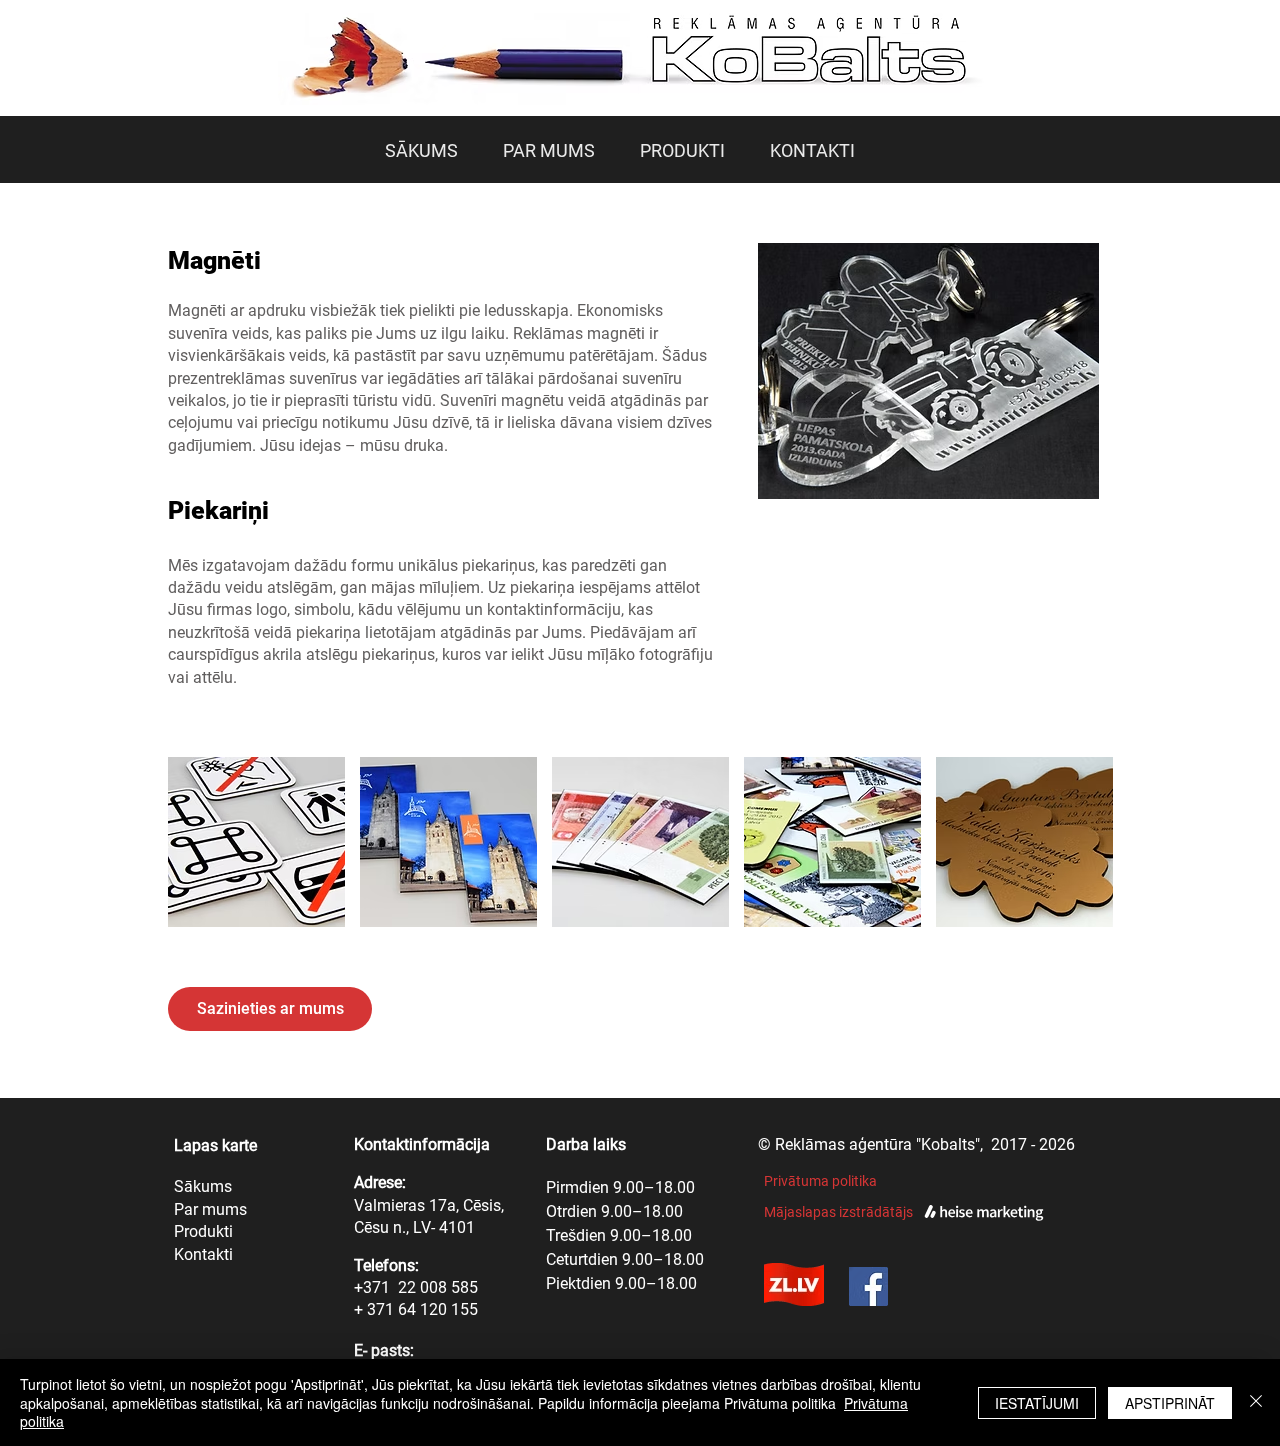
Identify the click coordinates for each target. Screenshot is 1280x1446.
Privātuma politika (820, 1181)
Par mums (210, 1209)
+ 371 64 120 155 (416, 1309)
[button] (256, 842)
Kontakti (203, 1254)
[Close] (1256, 1402)
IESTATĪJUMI (1037, 1403)
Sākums (203, 1186)
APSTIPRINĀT (1170, 1403)
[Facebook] (868, 1286)
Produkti (203, 1231)
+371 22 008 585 (416, 1287)
